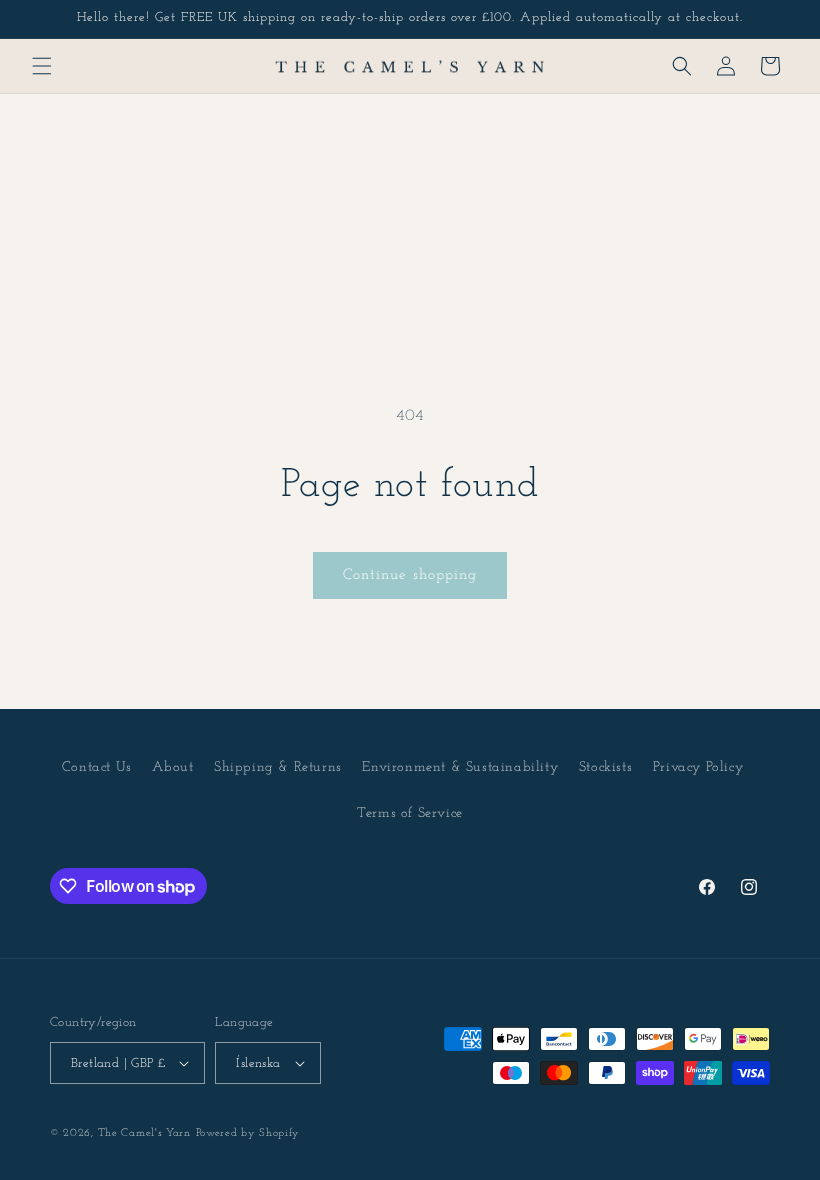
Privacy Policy (698, 767)
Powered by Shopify (248, 1133)
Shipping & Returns (278, 767)
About (172, 767)
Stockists (605, 767)
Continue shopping (410, 575)
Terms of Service (410, 813)
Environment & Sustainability (460, 767)
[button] (42, 66)
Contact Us (97, 767)
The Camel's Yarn (144, 1133)
